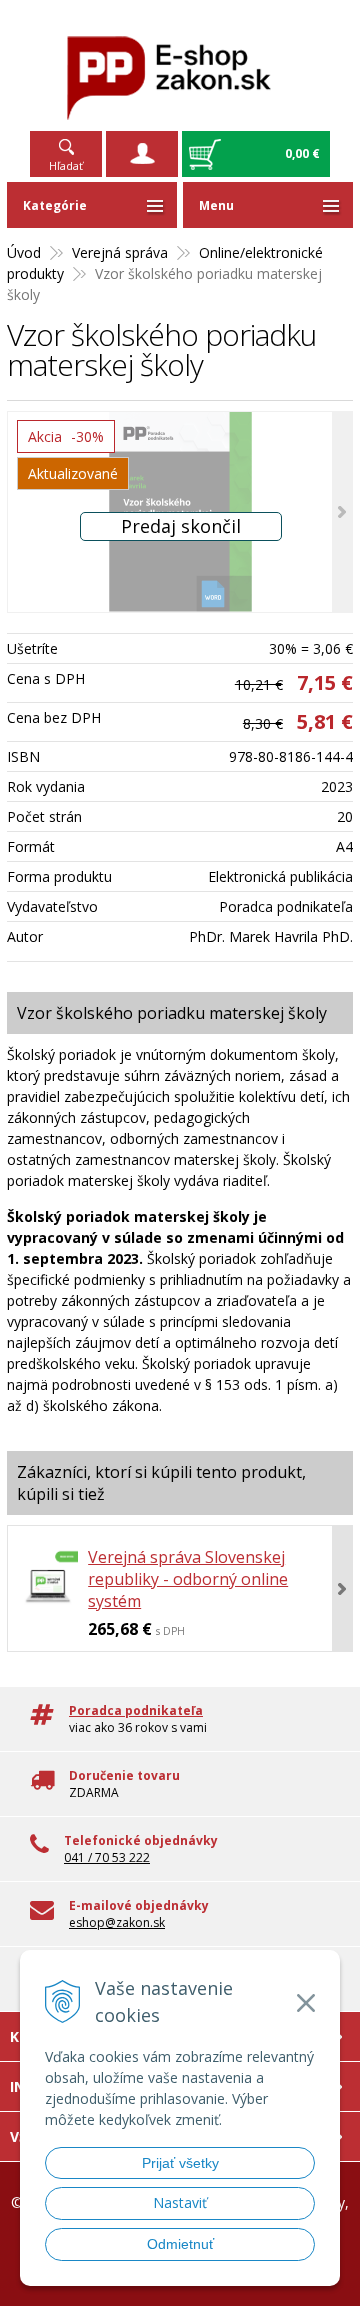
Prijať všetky (180, 2163)
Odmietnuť (180, 2244)
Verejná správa (120, 252)
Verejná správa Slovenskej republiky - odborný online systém (188, 1579)
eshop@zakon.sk (117, 1922)
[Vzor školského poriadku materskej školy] (180, 512)
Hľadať (66, 165)
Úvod (24, 252)
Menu (216, 205)
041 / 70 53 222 (107, 1857)
